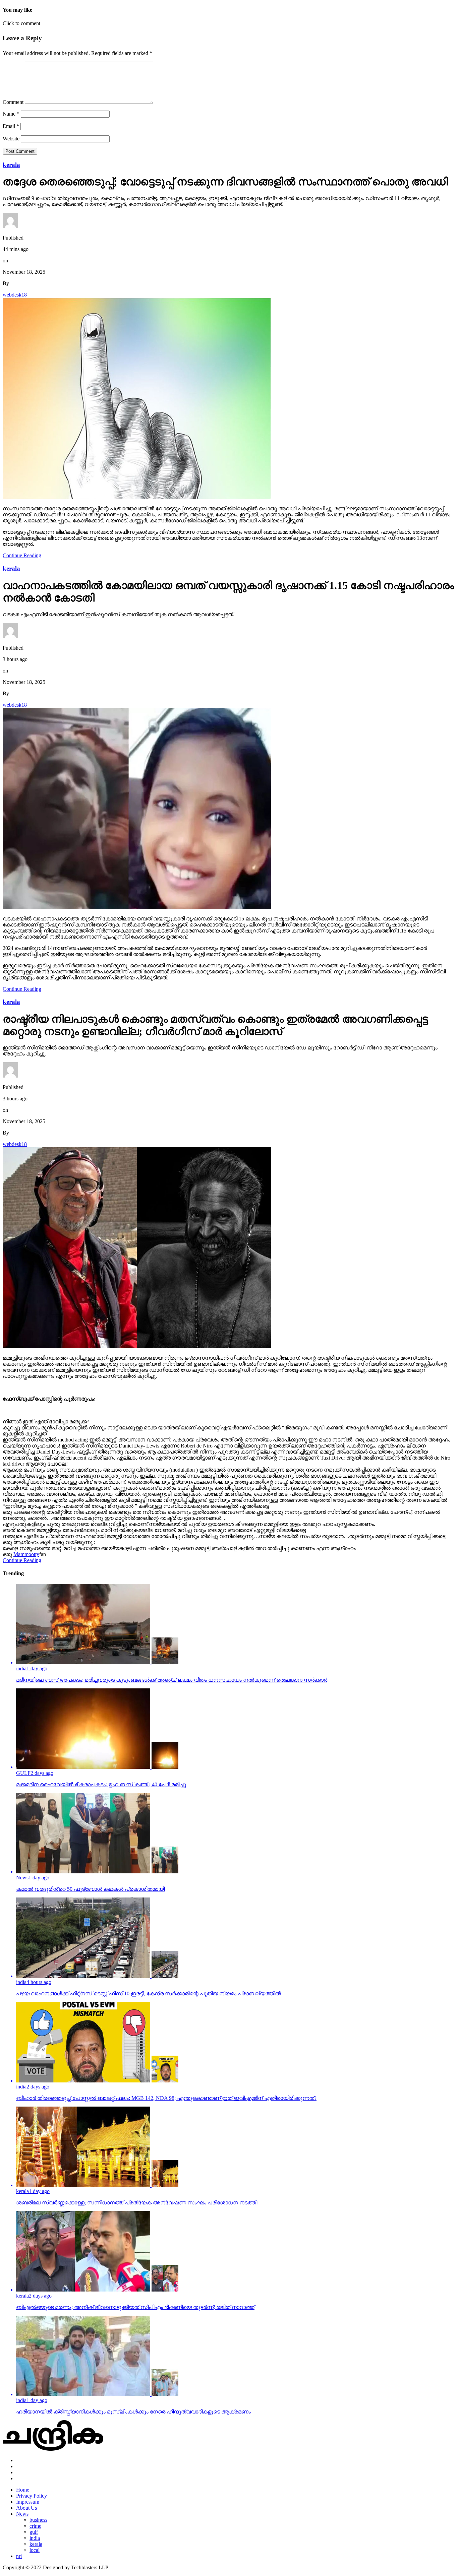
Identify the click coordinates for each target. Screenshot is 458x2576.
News (22, 2514)
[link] (26, 1554)
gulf (34, 2532)
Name (11, 114)
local (35, 2550)
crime (35, 2526)
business (38, 2520)
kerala (36, 2544)
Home (23, 2490)
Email (11, 126)
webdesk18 (15, 295)
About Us (26, 2508)
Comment (13, 102)
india (35, 2538)
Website (11, 139)
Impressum (28, 2502)
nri (19, 2556)
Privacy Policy (32, 2496)
